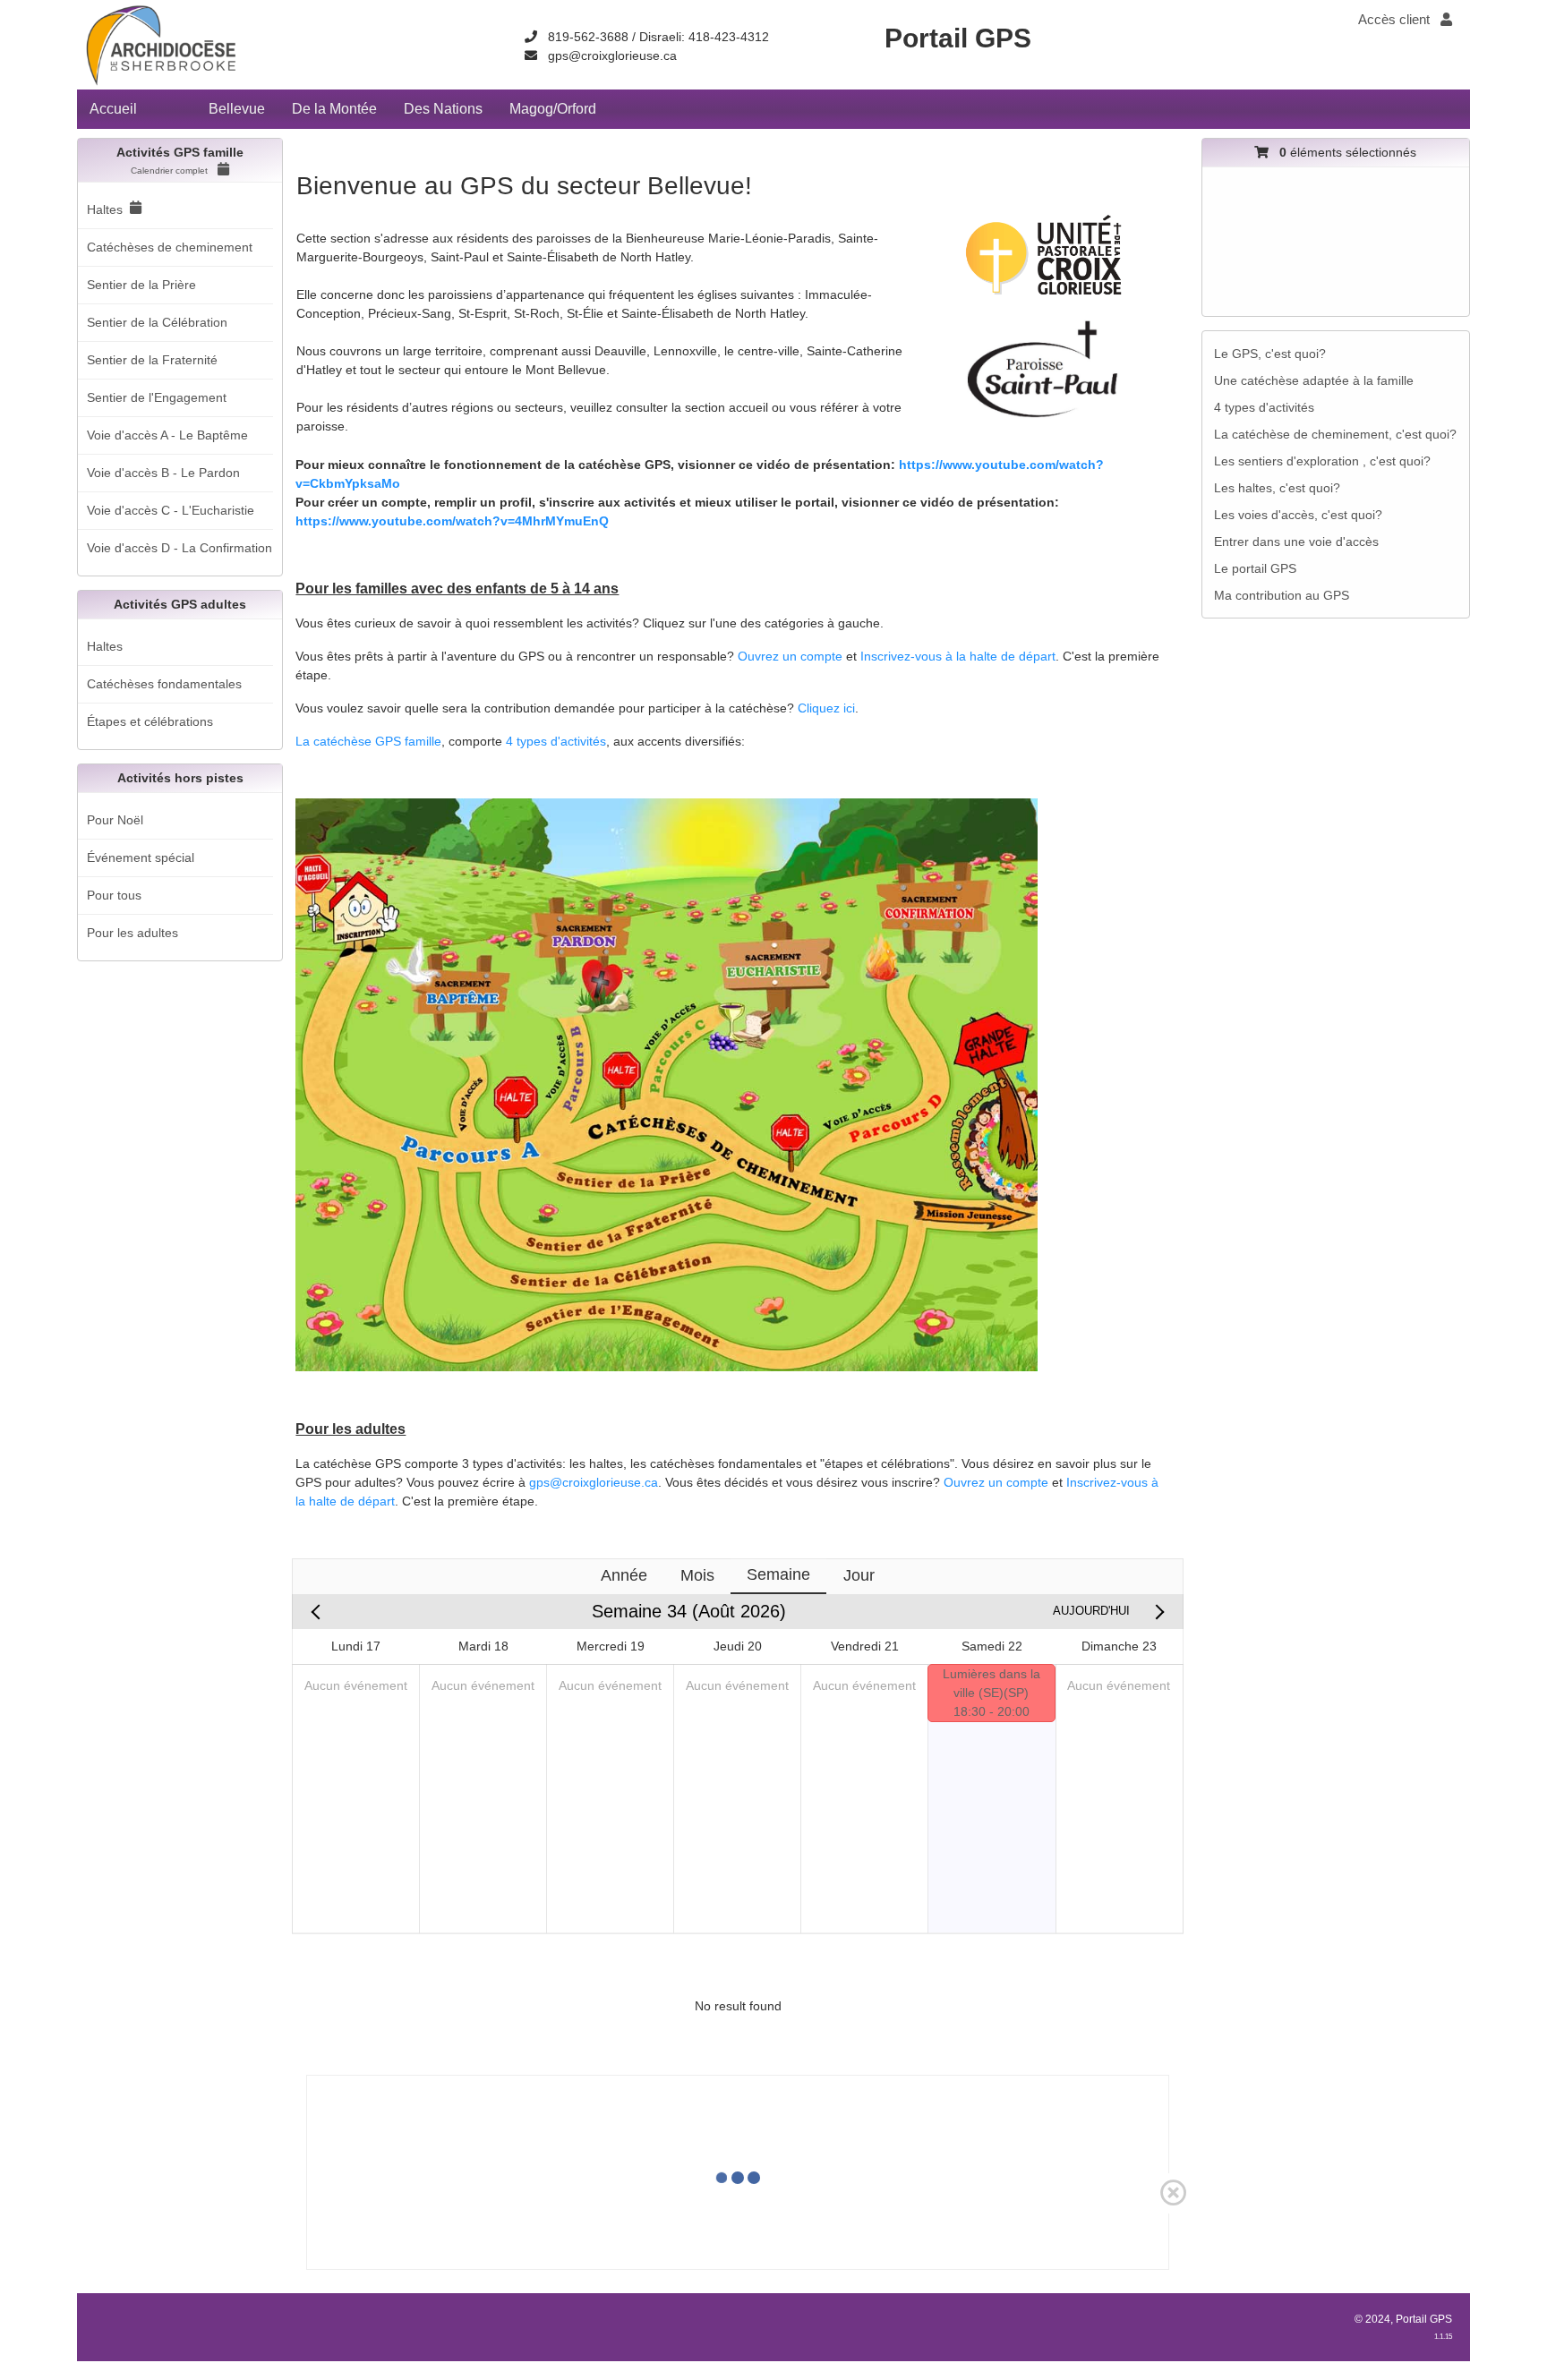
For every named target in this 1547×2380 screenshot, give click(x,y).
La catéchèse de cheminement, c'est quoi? (1335, 434)
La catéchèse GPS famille (368, 741)
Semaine (778, 1574)
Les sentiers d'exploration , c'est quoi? (1322, 461)
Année (624, 1575)
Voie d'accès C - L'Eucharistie (171, 510)
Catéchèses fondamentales (164, 684)
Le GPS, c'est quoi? (1270, 354)
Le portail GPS (1255, 568)
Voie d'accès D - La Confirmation (179, 548)
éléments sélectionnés (1348, 152)
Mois (697, 1575)
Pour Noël (115, 820)
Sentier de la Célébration (157, 322)
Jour (859, 1575)
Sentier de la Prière (141, 285)
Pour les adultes (132, 933)
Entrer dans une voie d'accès (1296, 542)
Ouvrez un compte (790, 656)
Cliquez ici (826, 708)
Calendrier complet (171, 171)
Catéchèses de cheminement (170, 247)
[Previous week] (319, 1612)
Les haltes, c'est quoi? (1277, 488)
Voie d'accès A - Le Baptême (167, 435)
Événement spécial (141, 857)
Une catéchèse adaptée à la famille (1314, 380)
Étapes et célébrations (150, 721)
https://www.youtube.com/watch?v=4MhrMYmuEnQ (452, 521)
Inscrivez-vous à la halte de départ (958, 656)
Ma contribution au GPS (1282, 595)
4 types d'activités (556, 741)
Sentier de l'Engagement (157, 397)
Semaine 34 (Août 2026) (689, 1611)
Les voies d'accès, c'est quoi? (1298, 515)
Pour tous (114, 895)
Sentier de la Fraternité (152, 360)
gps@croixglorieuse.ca (612, 55)
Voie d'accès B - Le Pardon (163, 473)
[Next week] (1157, 1612)
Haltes (105, 209)
